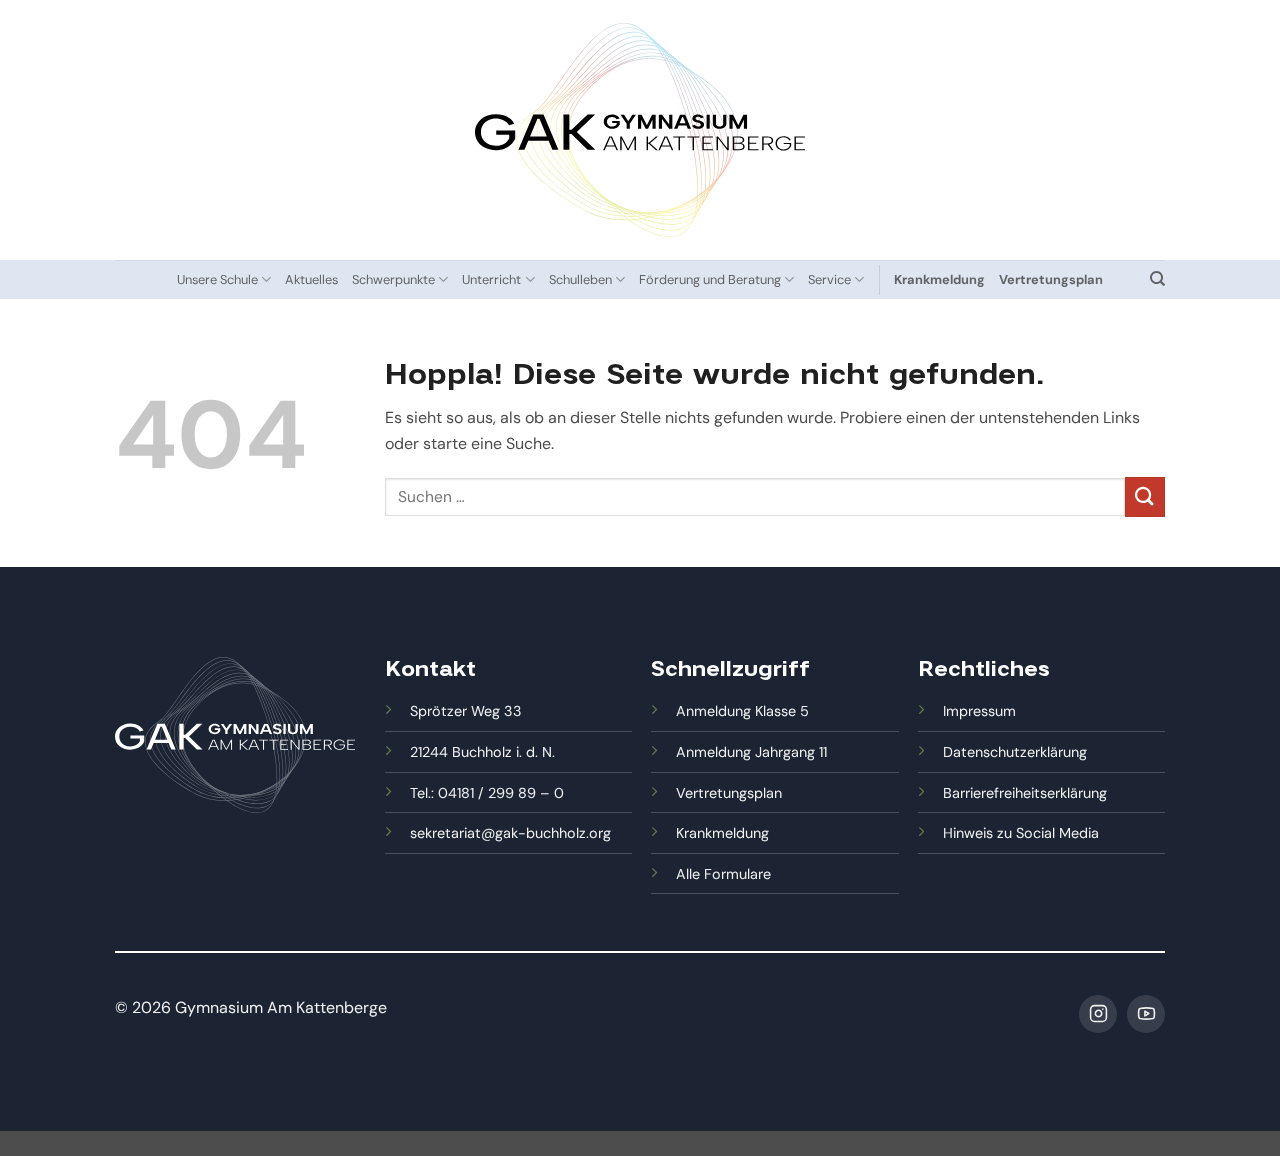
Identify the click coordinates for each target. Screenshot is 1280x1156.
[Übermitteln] (1145, 496)
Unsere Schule (217, 279)
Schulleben (580, 279)
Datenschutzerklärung (1015, 752)
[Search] (1157, 279)
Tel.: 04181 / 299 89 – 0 (487, 793)
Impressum (979, 711)
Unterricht (491, 279)
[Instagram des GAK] (1098, 1014)
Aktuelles (311, 279)
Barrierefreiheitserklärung (1025, 793)
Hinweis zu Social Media (1021, 833)
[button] (44, 1112)
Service (829, 279)
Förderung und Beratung (710, 279)
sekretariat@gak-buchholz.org (510, 833)
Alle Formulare (723, 874)
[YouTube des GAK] (1146, 1014)
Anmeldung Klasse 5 (742, 711)
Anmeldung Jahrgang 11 (751, 752)
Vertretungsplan (729, 793)
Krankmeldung (722, 833)
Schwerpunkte (393, 279)
